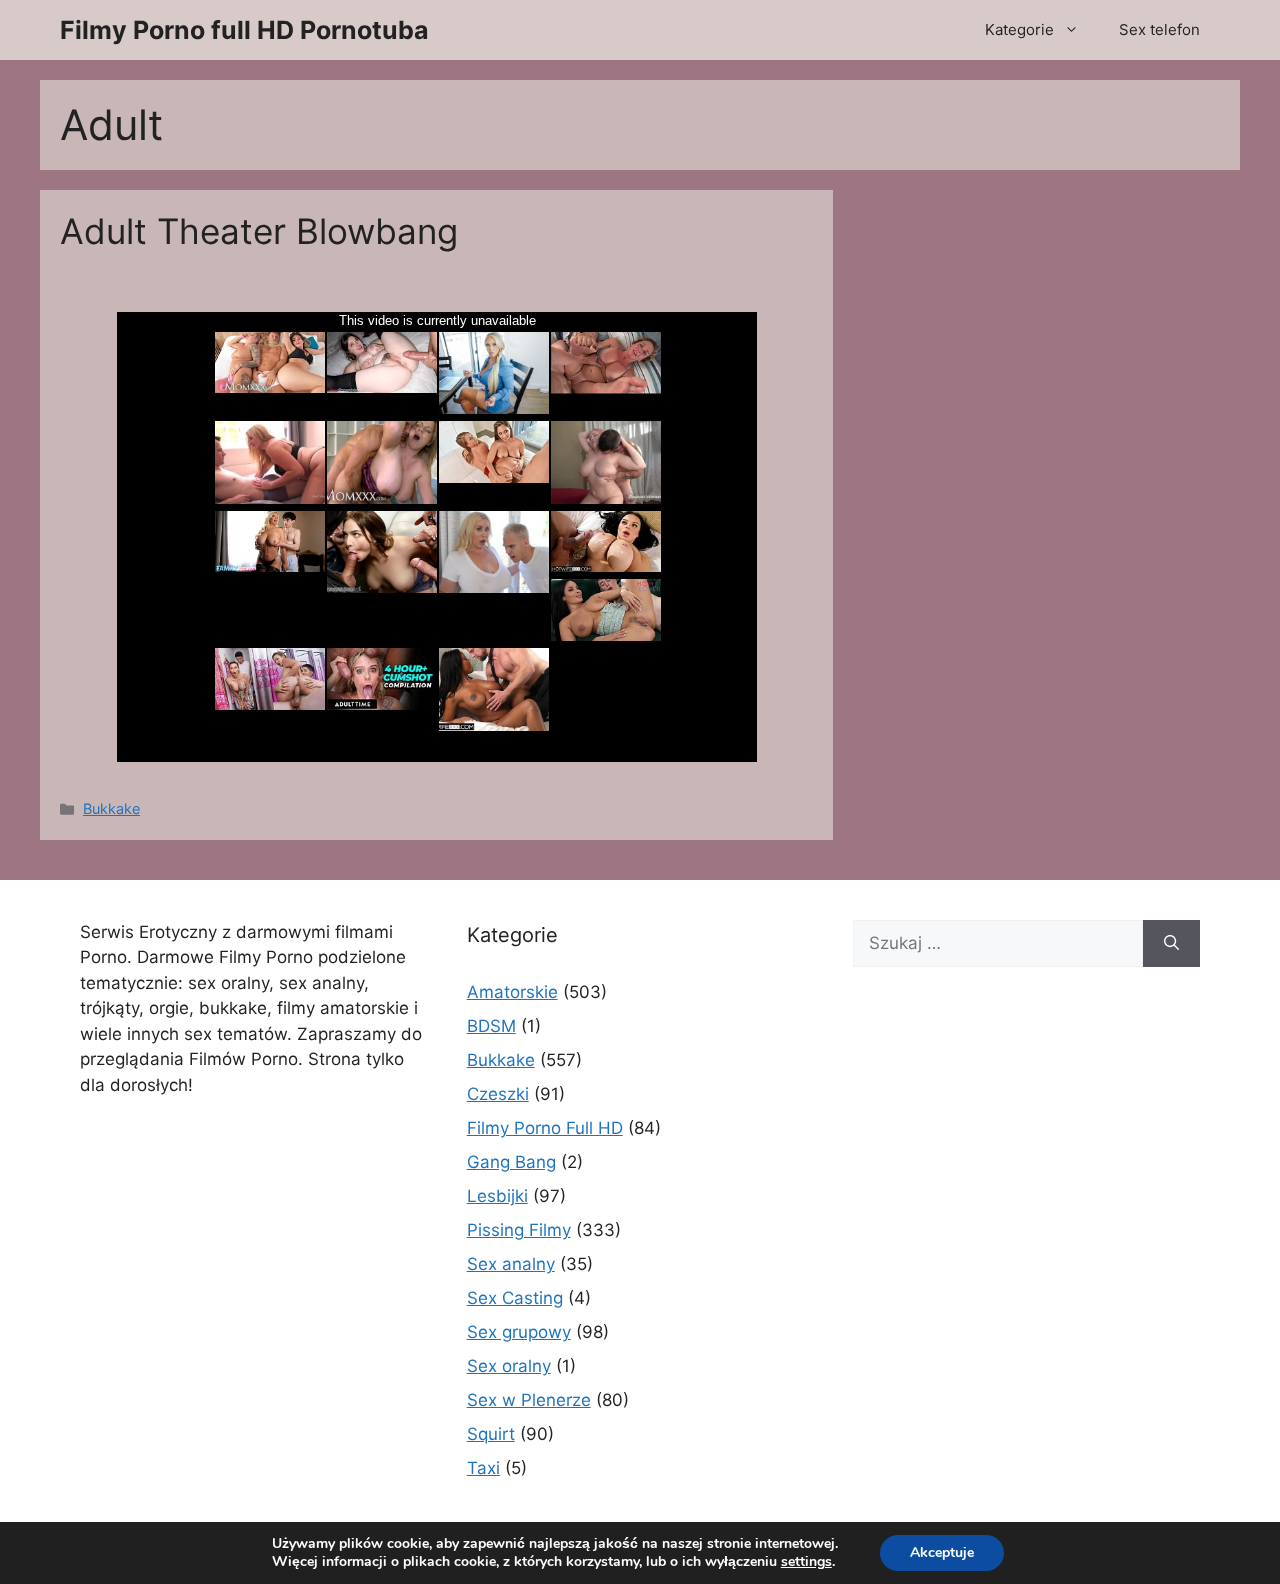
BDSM (491, 1026)
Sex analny (511, 1264)
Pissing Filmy (519, 1230)
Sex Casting (515, 1298)
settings (806, 1562)
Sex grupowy (519, 1332)
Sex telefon (1159, 29)
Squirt (491, 1434)
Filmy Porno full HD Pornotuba (244, 30)
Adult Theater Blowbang (259, 231)
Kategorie (1019, 29)
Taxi (483, 1468)
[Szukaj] (1171, 944)
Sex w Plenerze (529, 1400)
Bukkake (111, 808)
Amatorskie (512, 992)
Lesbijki (497, 1196)
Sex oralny (509, 1366)
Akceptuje (942, 1552)
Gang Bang (511, 1162)
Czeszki (498, 1094)
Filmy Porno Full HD (545, 1128)
